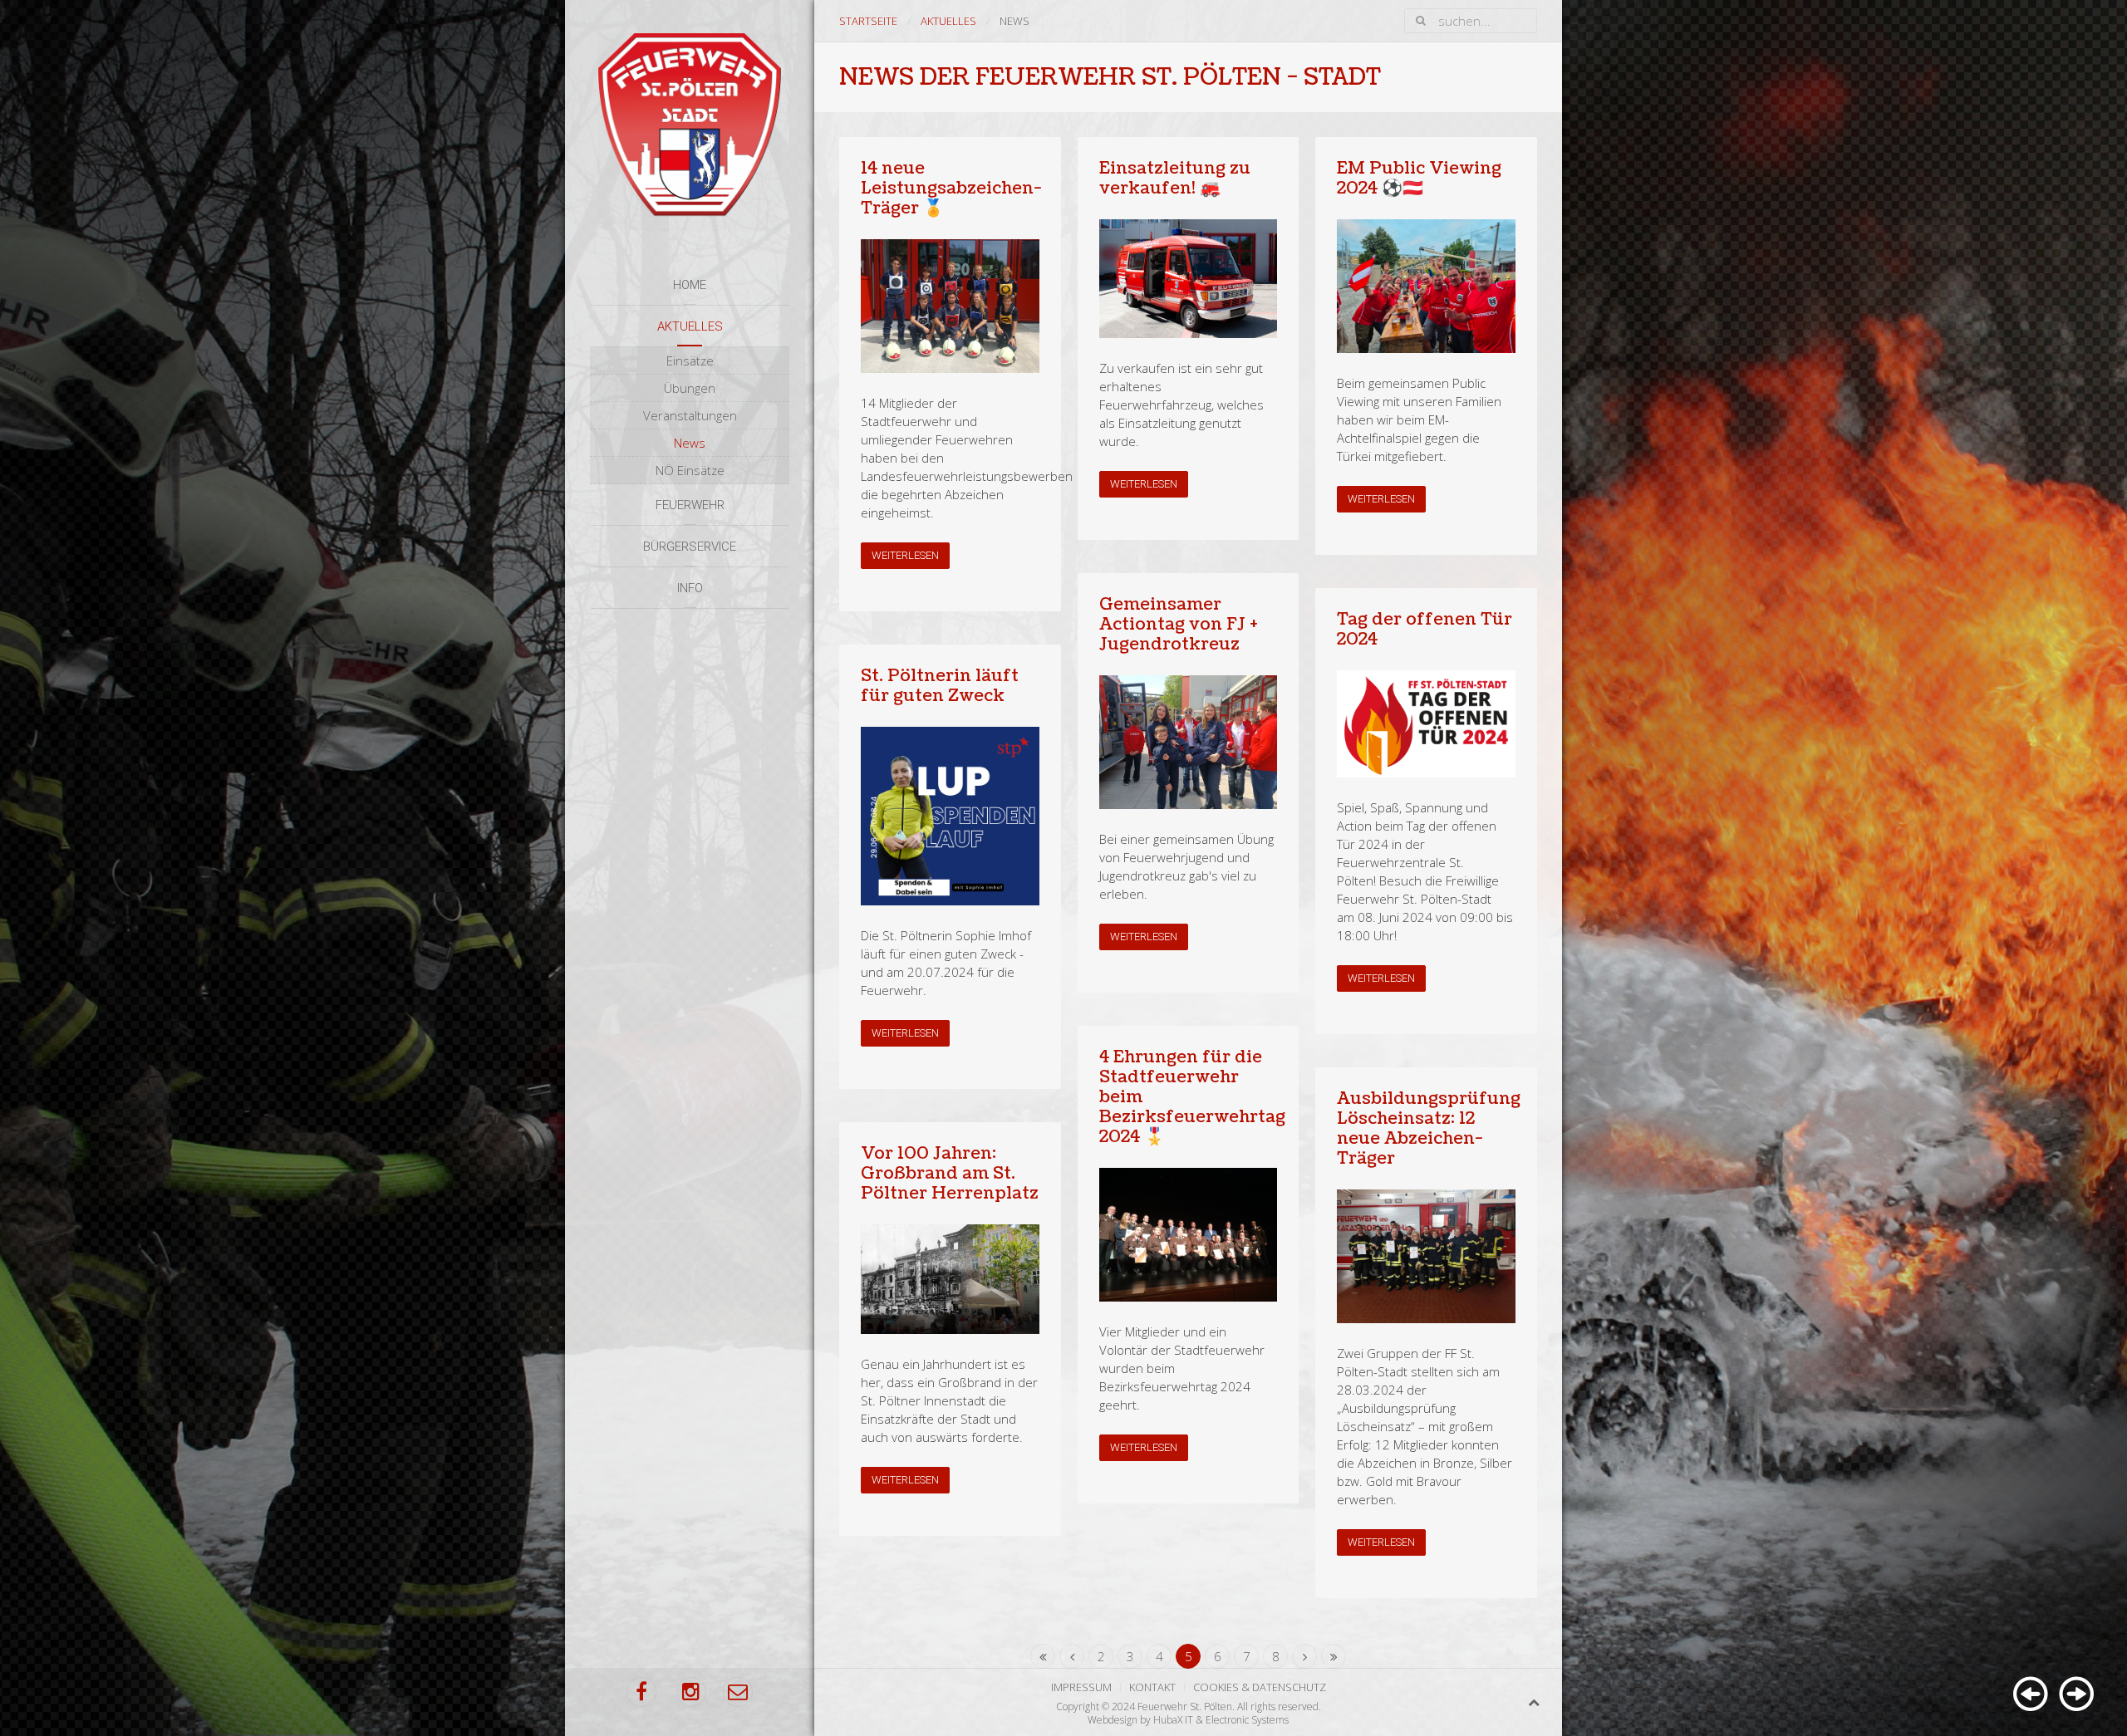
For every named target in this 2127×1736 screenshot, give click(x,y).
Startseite (868, 21)
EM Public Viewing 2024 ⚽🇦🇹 (1419, 179)
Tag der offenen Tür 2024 (1425, 630)
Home (690, 285)
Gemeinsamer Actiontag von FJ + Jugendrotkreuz (1179, 625)
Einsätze (690, 360)
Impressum (1081, 1687)
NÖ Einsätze (690, 470)
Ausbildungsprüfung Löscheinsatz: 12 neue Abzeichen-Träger (1429, 1129)
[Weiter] (1304, 1656)
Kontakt (1152, 1687)
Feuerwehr (690, 505)
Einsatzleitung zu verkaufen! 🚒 (1175, 179)
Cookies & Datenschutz (1260, 1687)
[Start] (1043, 1656)
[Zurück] (1072, 1656)
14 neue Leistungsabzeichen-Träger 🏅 (951, 189)
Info (690, 588)
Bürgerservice (690, 547)
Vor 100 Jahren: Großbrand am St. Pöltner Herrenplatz (950, 1174)
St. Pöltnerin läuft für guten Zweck (940, 686)
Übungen (690, 388)
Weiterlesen (905, 555)
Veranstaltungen (690, 415)
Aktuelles (690, 326)
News (690, 443)
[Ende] (1334, 1656)
